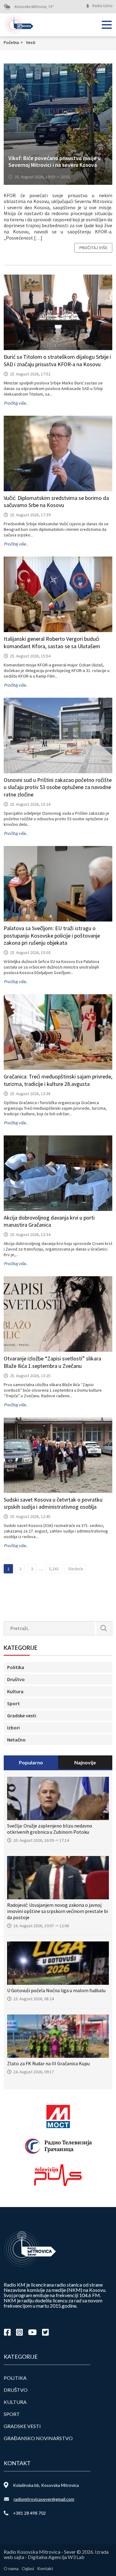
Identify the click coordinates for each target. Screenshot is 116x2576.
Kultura (15, 1691)
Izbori (13, 1728)
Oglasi (28, 2568)
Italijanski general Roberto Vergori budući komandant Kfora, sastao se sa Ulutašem (52, 642)
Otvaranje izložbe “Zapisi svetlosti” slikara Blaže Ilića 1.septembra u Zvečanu (52, 1362)
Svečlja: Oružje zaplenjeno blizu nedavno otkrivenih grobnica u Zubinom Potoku (50, 1829)
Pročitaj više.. (16, 403)
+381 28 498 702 (29, 2513)
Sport (13, 1703)
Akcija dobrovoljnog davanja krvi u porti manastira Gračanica (49, 1221)
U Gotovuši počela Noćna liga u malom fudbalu (56, 1990)
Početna (13, 42)
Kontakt (45, 2568)
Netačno (16, 1740)
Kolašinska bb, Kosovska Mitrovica (46, 2485)
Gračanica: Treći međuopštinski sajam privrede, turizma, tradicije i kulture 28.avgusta (58, 1080)
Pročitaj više (93, 248)
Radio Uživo (102, 6)
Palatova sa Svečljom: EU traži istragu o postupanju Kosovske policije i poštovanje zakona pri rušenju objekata (52, 936)
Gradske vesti (22, 1715)
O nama (11, 2568)
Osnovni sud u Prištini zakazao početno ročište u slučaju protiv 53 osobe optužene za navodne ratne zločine (58, 787)
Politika (16, 1667)
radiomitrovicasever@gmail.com (44, 2499)
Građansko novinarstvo (38, 2438)
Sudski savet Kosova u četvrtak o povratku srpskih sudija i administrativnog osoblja (53, 1503)
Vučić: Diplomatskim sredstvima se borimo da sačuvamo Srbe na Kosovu (56, 502)
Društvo (16, 1679)
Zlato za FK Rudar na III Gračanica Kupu (48, 2063)
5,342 (54, 1569)
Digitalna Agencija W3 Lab (56, 2557)
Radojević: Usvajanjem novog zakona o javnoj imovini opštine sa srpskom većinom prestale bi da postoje (58, 1911)
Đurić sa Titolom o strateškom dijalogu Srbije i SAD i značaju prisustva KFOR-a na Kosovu (57, 360)
